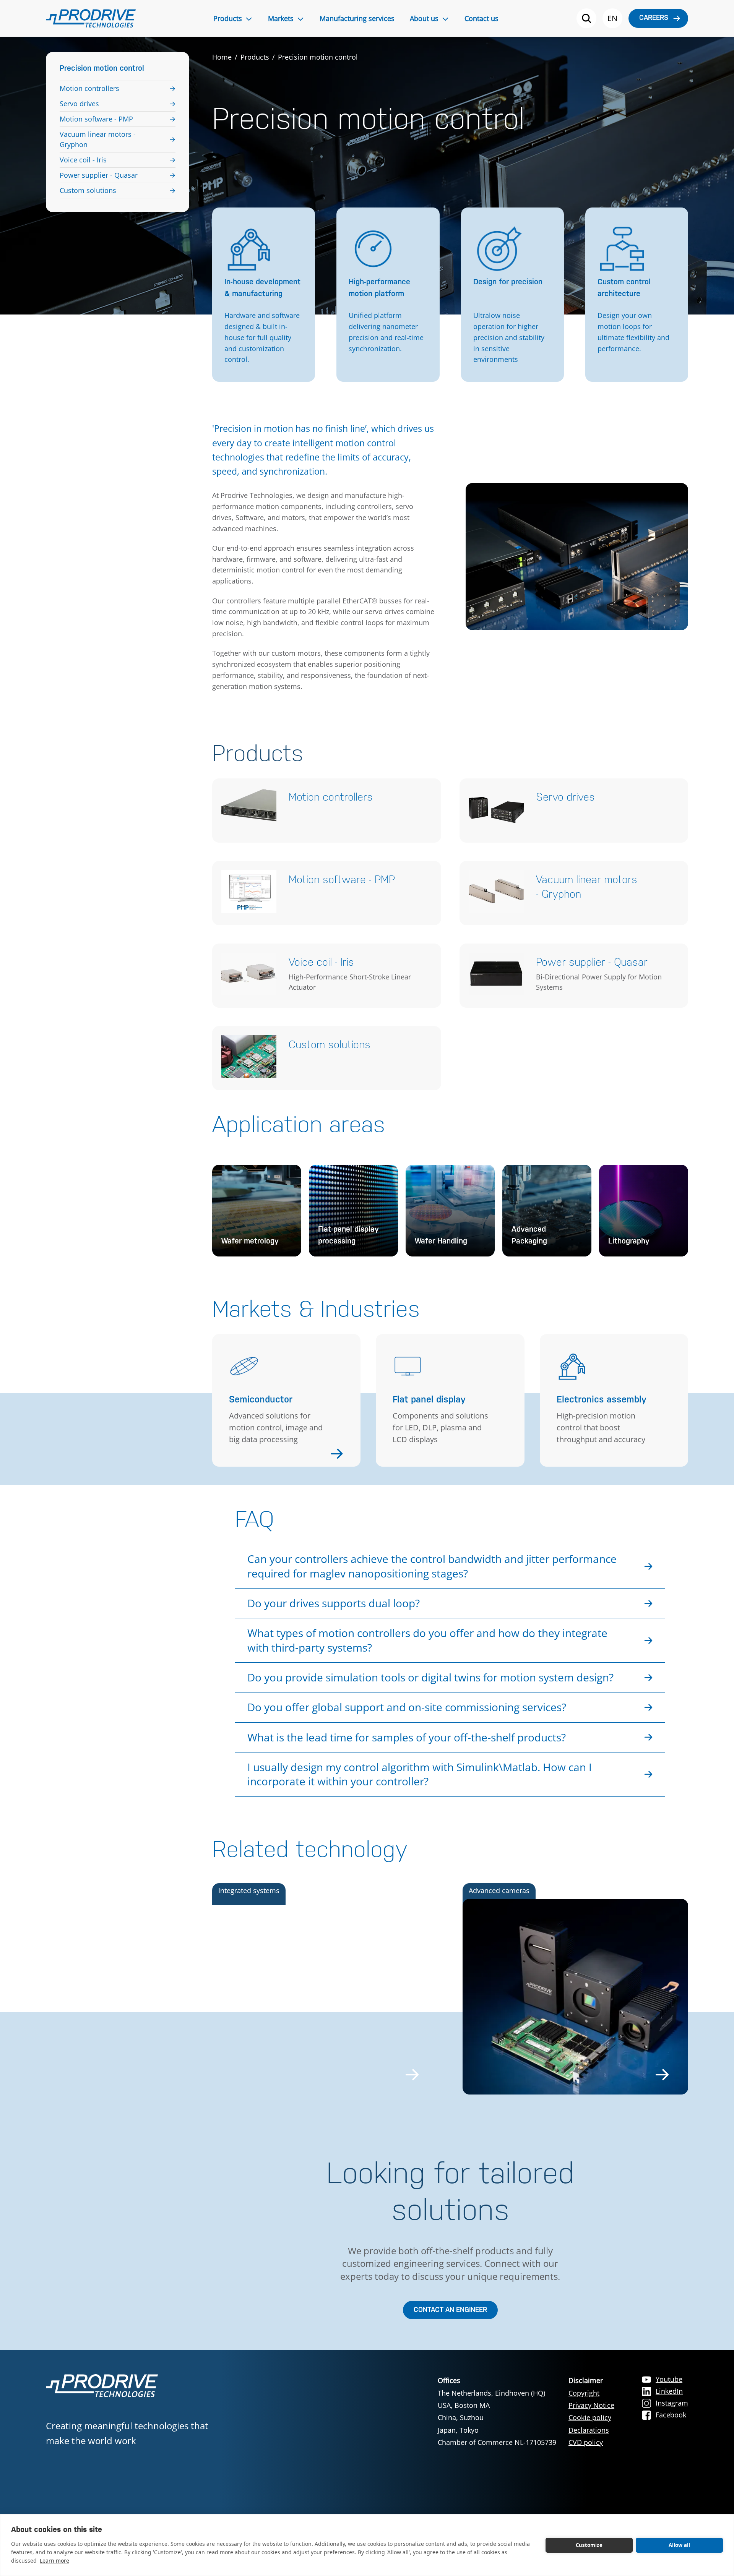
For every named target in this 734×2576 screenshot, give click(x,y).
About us (424, 18)
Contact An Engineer (450, 2310)
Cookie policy (590, 2417)
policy (593, 2442)
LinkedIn (669, 2391)
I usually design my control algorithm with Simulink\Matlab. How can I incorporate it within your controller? (420, 1774)
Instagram (672, 2403)
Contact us (481, 18)
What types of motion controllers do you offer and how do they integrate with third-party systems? (427, 1640)
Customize (589, 2545)
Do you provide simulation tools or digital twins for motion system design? (430, 1677)
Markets (281, 18)
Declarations (589, 2430)
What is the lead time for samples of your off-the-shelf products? (407, 1737)
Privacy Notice (591, 2405)
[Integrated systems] (325, 1997)
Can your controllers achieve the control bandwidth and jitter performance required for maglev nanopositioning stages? (432, 1566)
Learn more (54, 2561)
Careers (654, 18)
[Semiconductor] (286, 1453)
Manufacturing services (357, 18)
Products (228, 18)
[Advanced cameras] (576, 1997)
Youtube (669, 2379)
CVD (576, 2442)
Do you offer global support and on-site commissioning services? (407, 1707)
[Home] (91, 18)
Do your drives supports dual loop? (334, 1603)
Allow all (680, 2545)
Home (222, 57)
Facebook (671, 2415)
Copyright (584, 2393)
